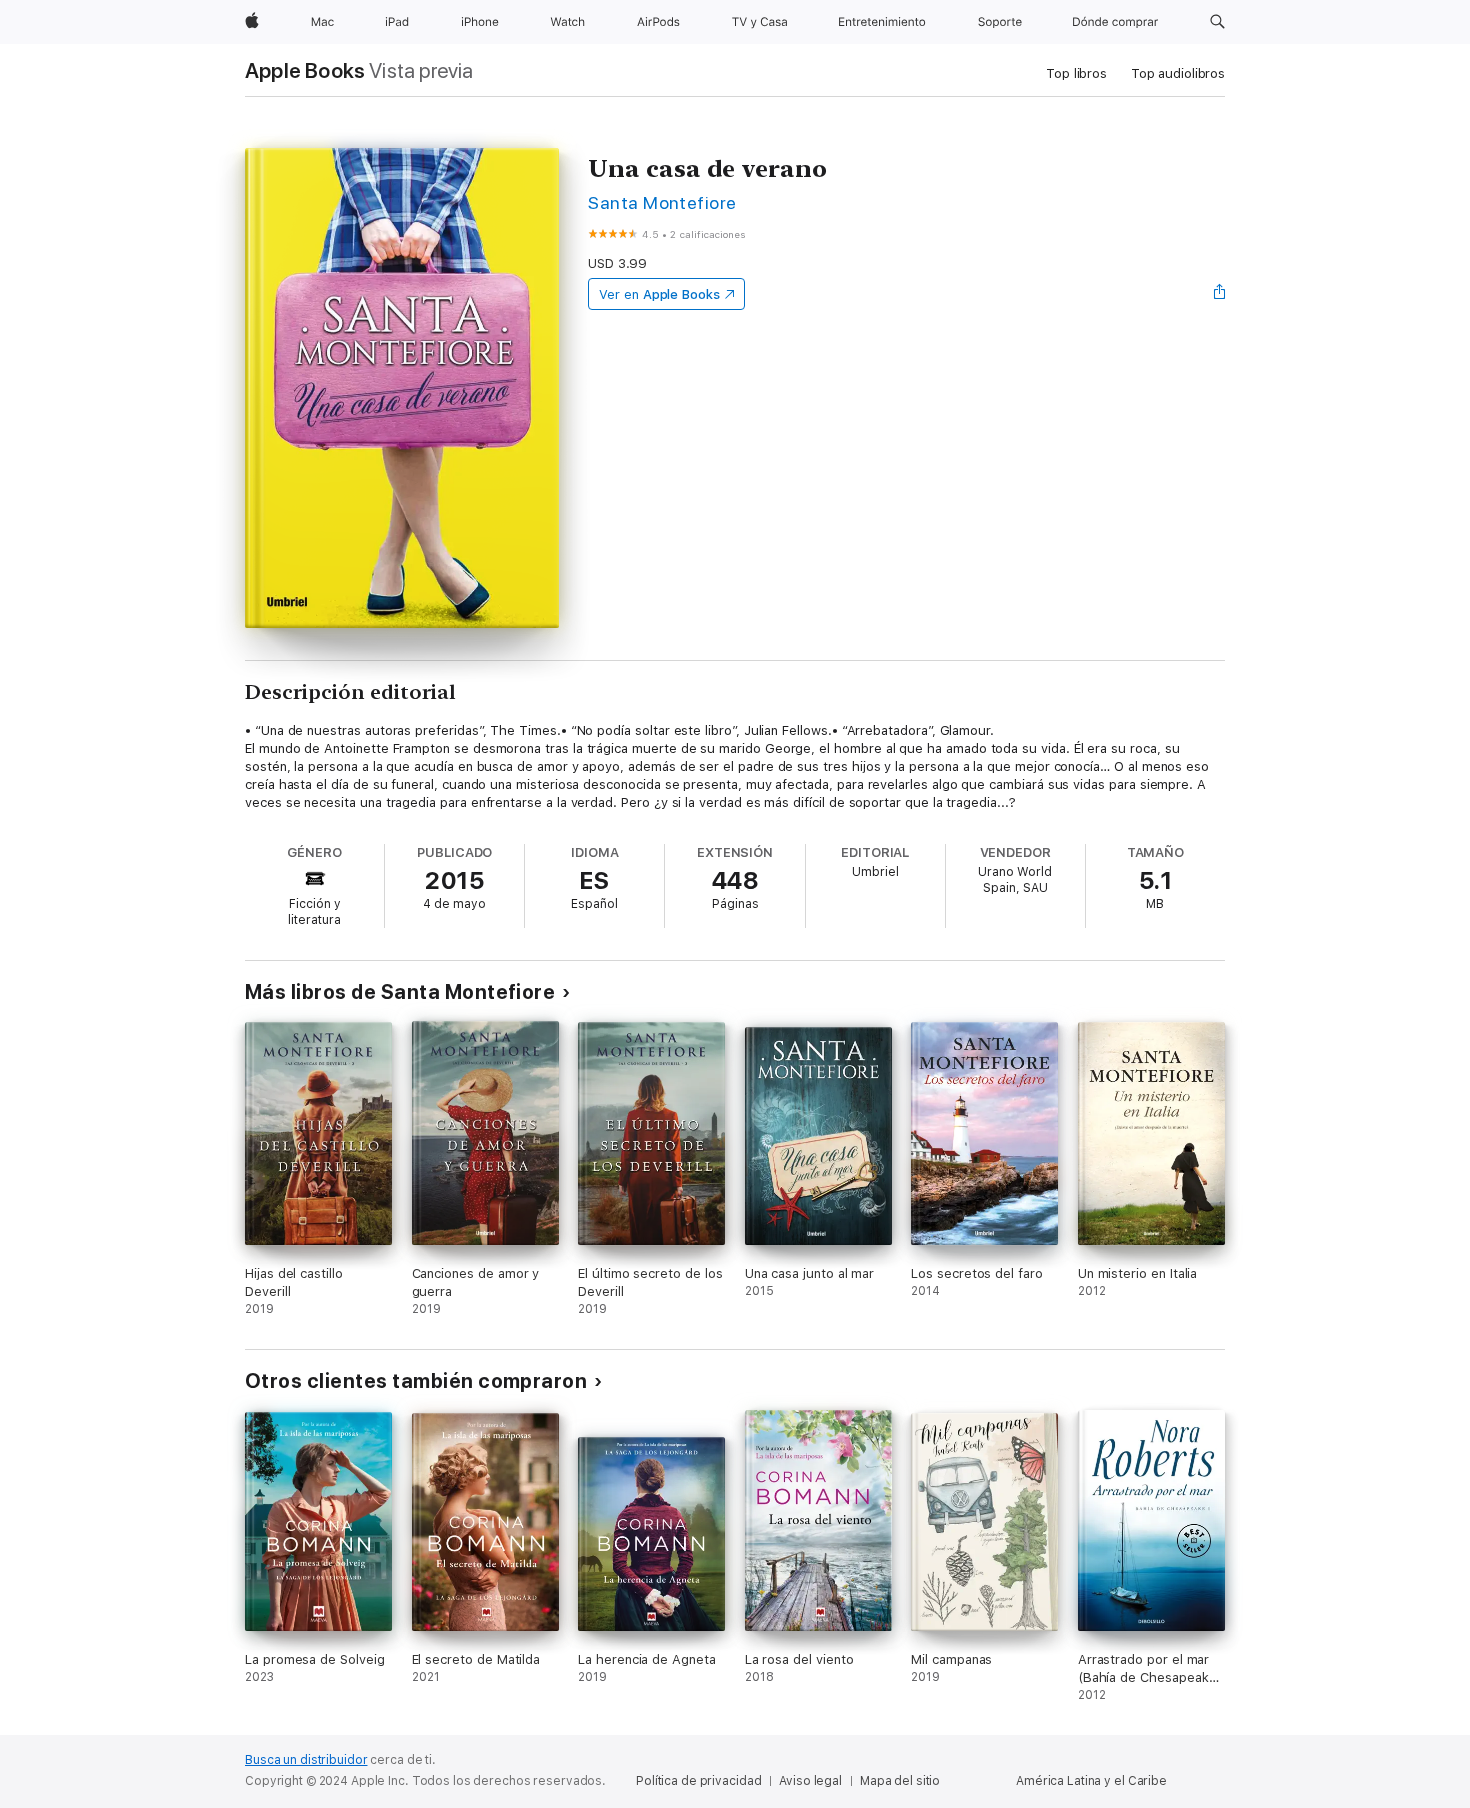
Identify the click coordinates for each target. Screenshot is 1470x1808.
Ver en (659, 294)
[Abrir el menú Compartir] (1220, 294)
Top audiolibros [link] (1178, 73)
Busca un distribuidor (306, 1760)
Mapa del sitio (900, 1781)
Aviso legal (810, 1781)
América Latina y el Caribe (1091, 1781)
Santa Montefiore (662, 202)
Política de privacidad (698, 1781)
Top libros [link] (1076, 73)
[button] (1217, 22)
